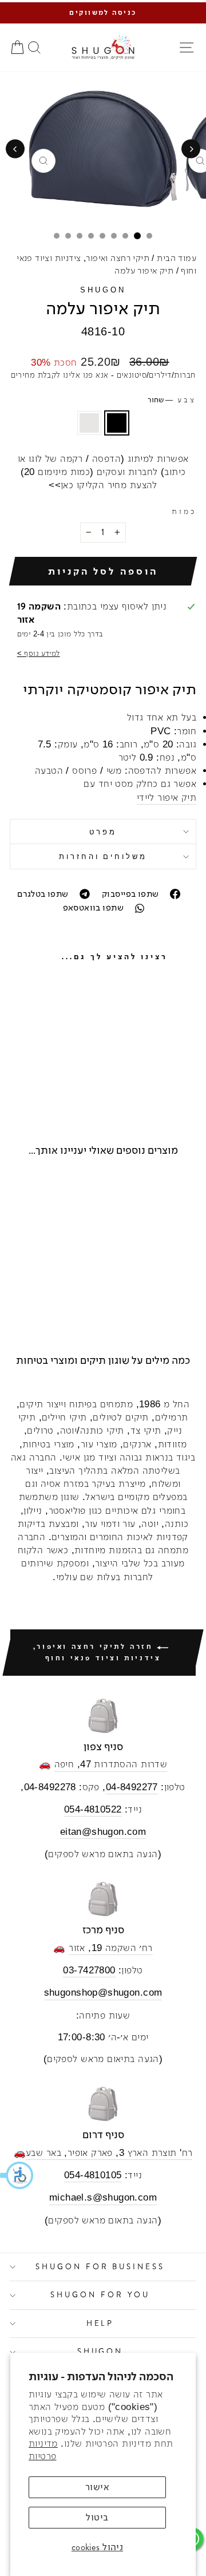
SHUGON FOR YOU (100, 2295)
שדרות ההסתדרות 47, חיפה (111, 1764)
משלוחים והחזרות (103, 856)
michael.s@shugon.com (103, 2197)
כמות (184, 511)
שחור (117, 423)
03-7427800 (89, 1970)
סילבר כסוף (89, 423)
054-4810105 (93, 2175)
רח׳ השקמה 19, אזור (110, 1948)
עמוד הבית (177, 258)
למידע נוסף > (39, 653)
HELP (100, 2323)
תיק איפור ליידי (167, 798)
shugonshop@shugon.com (103, 1993)
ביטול (97, 2517)
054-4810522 (93, 1809)
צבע (172, 400)
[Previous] (191, 149)
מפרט (103, 832)
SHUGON (103, 290)
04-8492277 (132, 1787)
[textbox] (103, 757)
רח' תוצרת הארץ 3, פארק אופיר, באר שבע (109, 2153)
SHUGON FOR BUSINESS (100, 2267)
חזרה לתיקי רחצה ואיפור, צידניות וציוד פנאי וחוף (97, 1652)
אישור (97, 2487)
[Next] (15, 149)
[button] (17, 2175)
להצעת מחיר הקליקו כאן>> (103, 485)
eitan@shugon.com (103, 1832)
